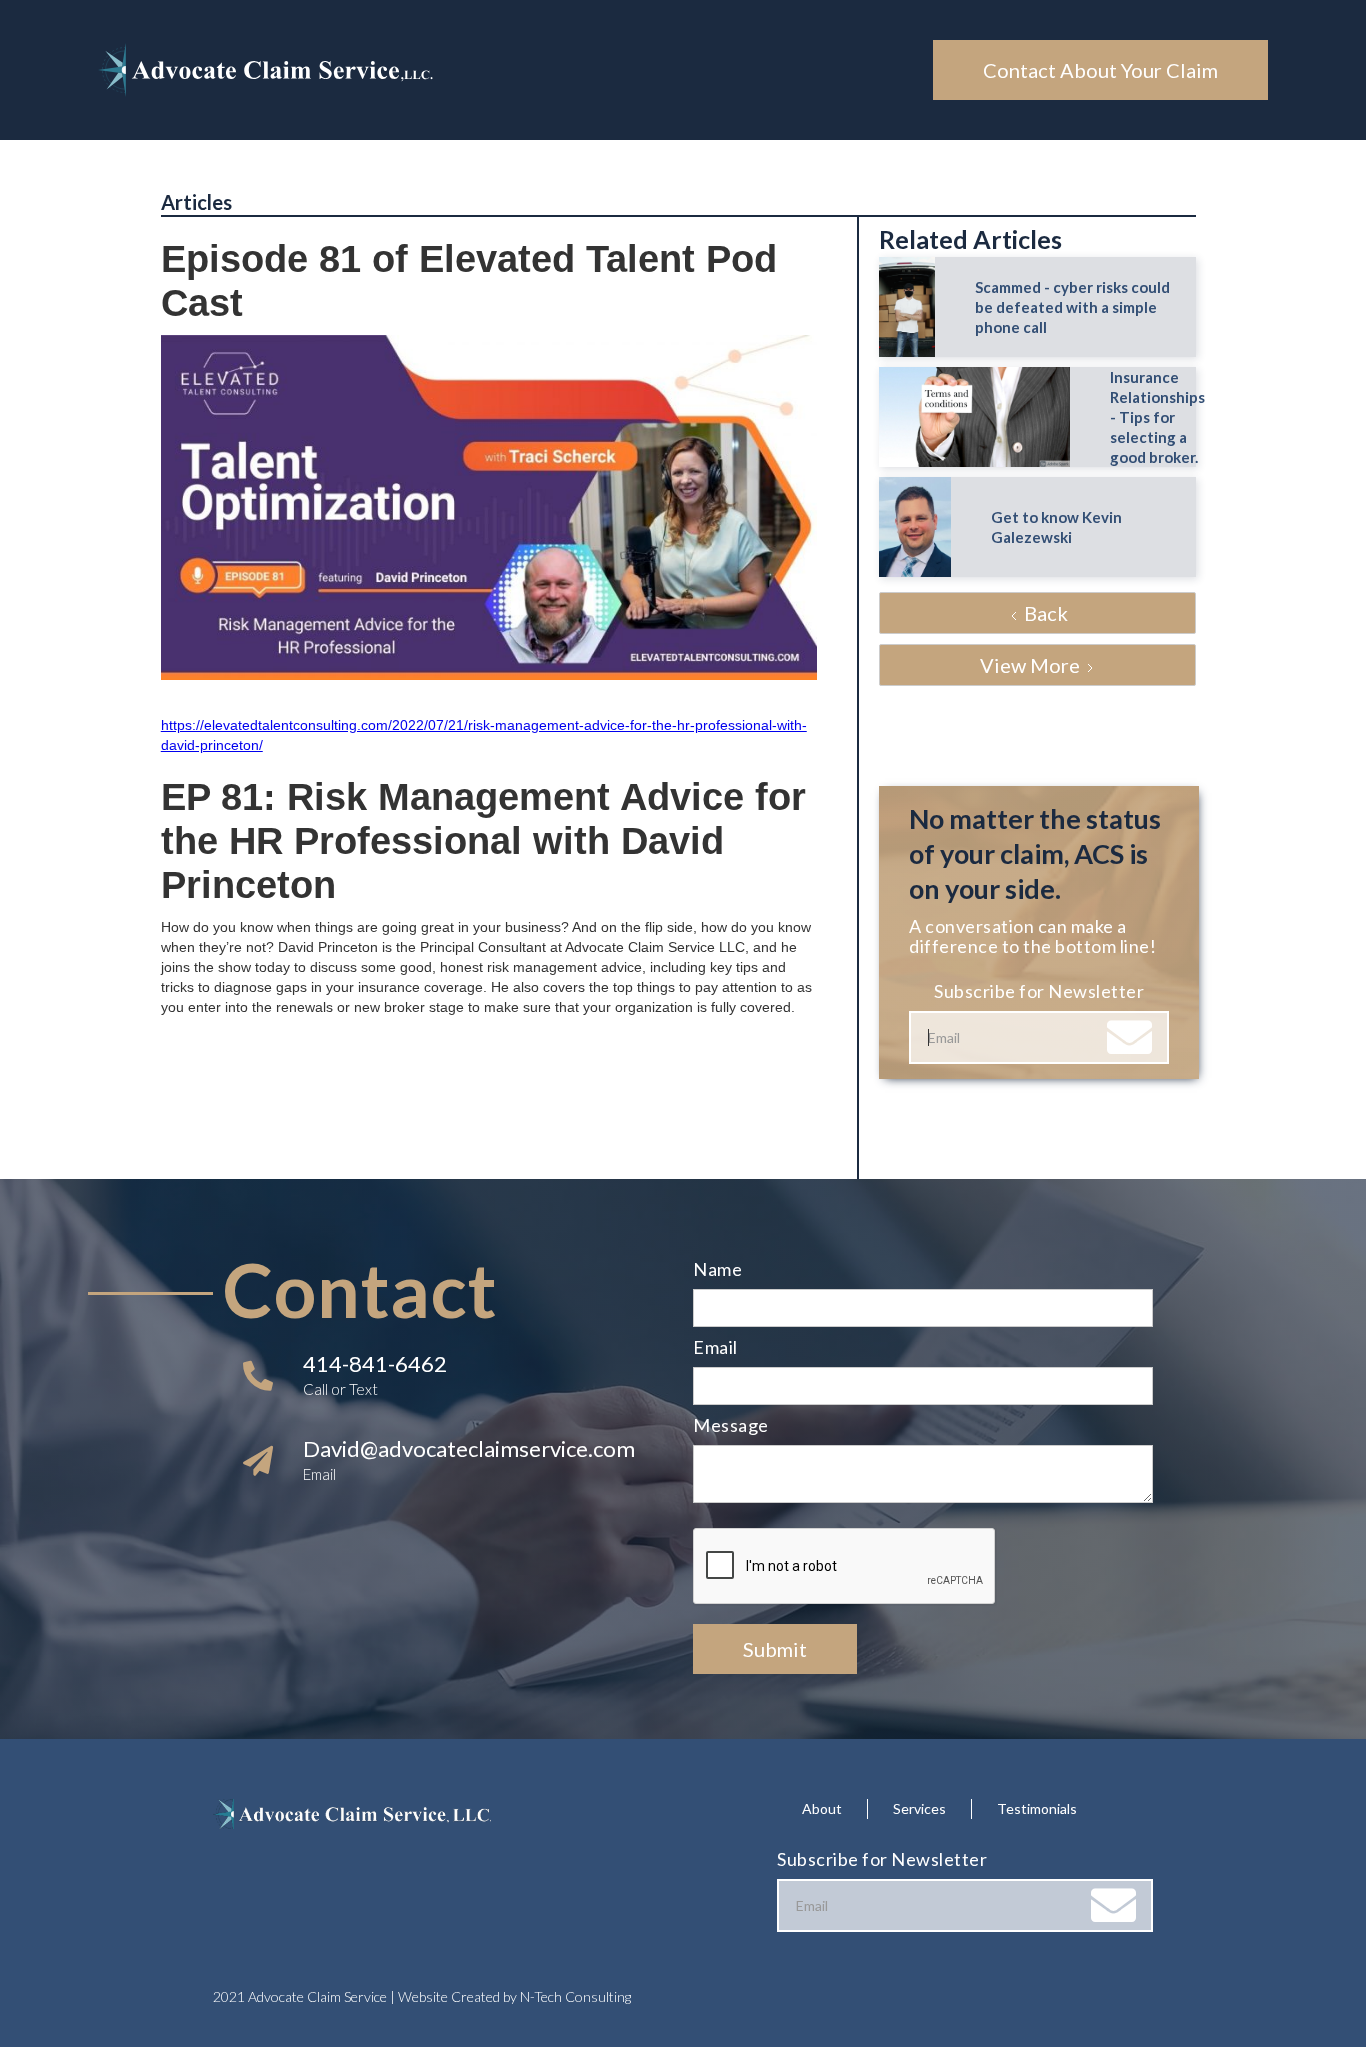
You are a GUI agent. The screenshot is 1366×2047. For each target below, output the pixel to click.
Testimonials (1037, 1808)
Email (715, 1347)
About (822, 1808)
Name (717, 1269)
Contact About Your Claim (1100, 70)
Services (919, 1808)
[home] (515, 70)
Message (731, 1425)
